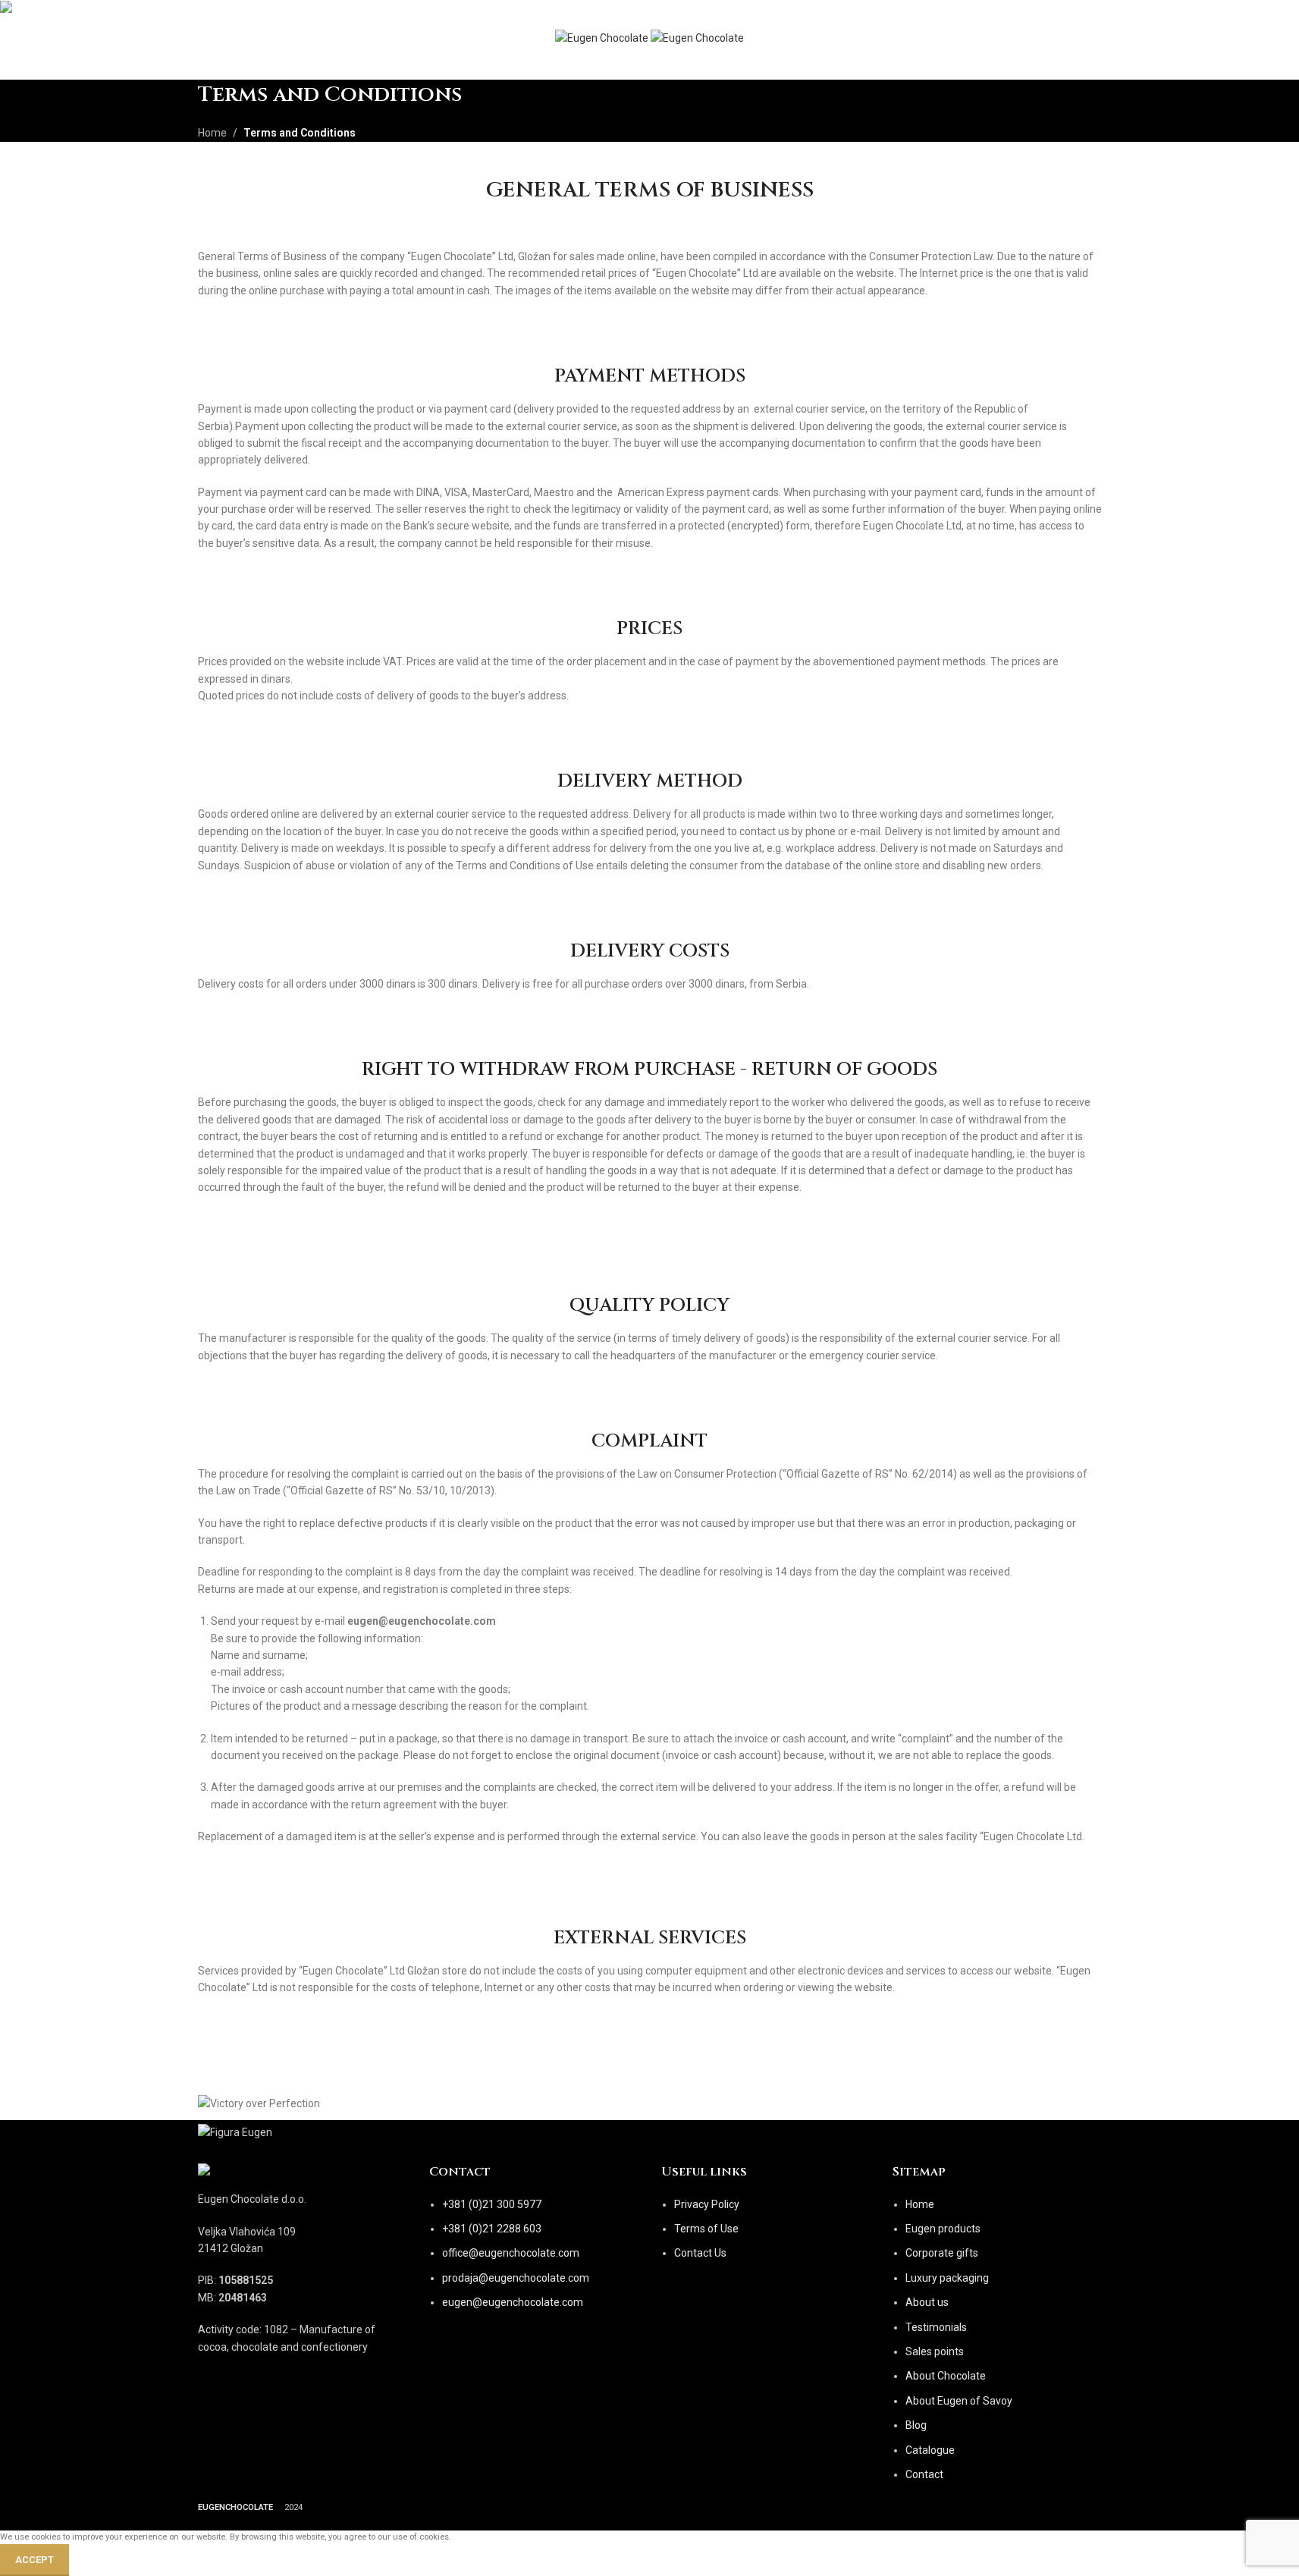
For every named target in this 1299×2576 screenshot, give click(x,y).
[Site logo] (603, 39)
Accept (35, 2560)
